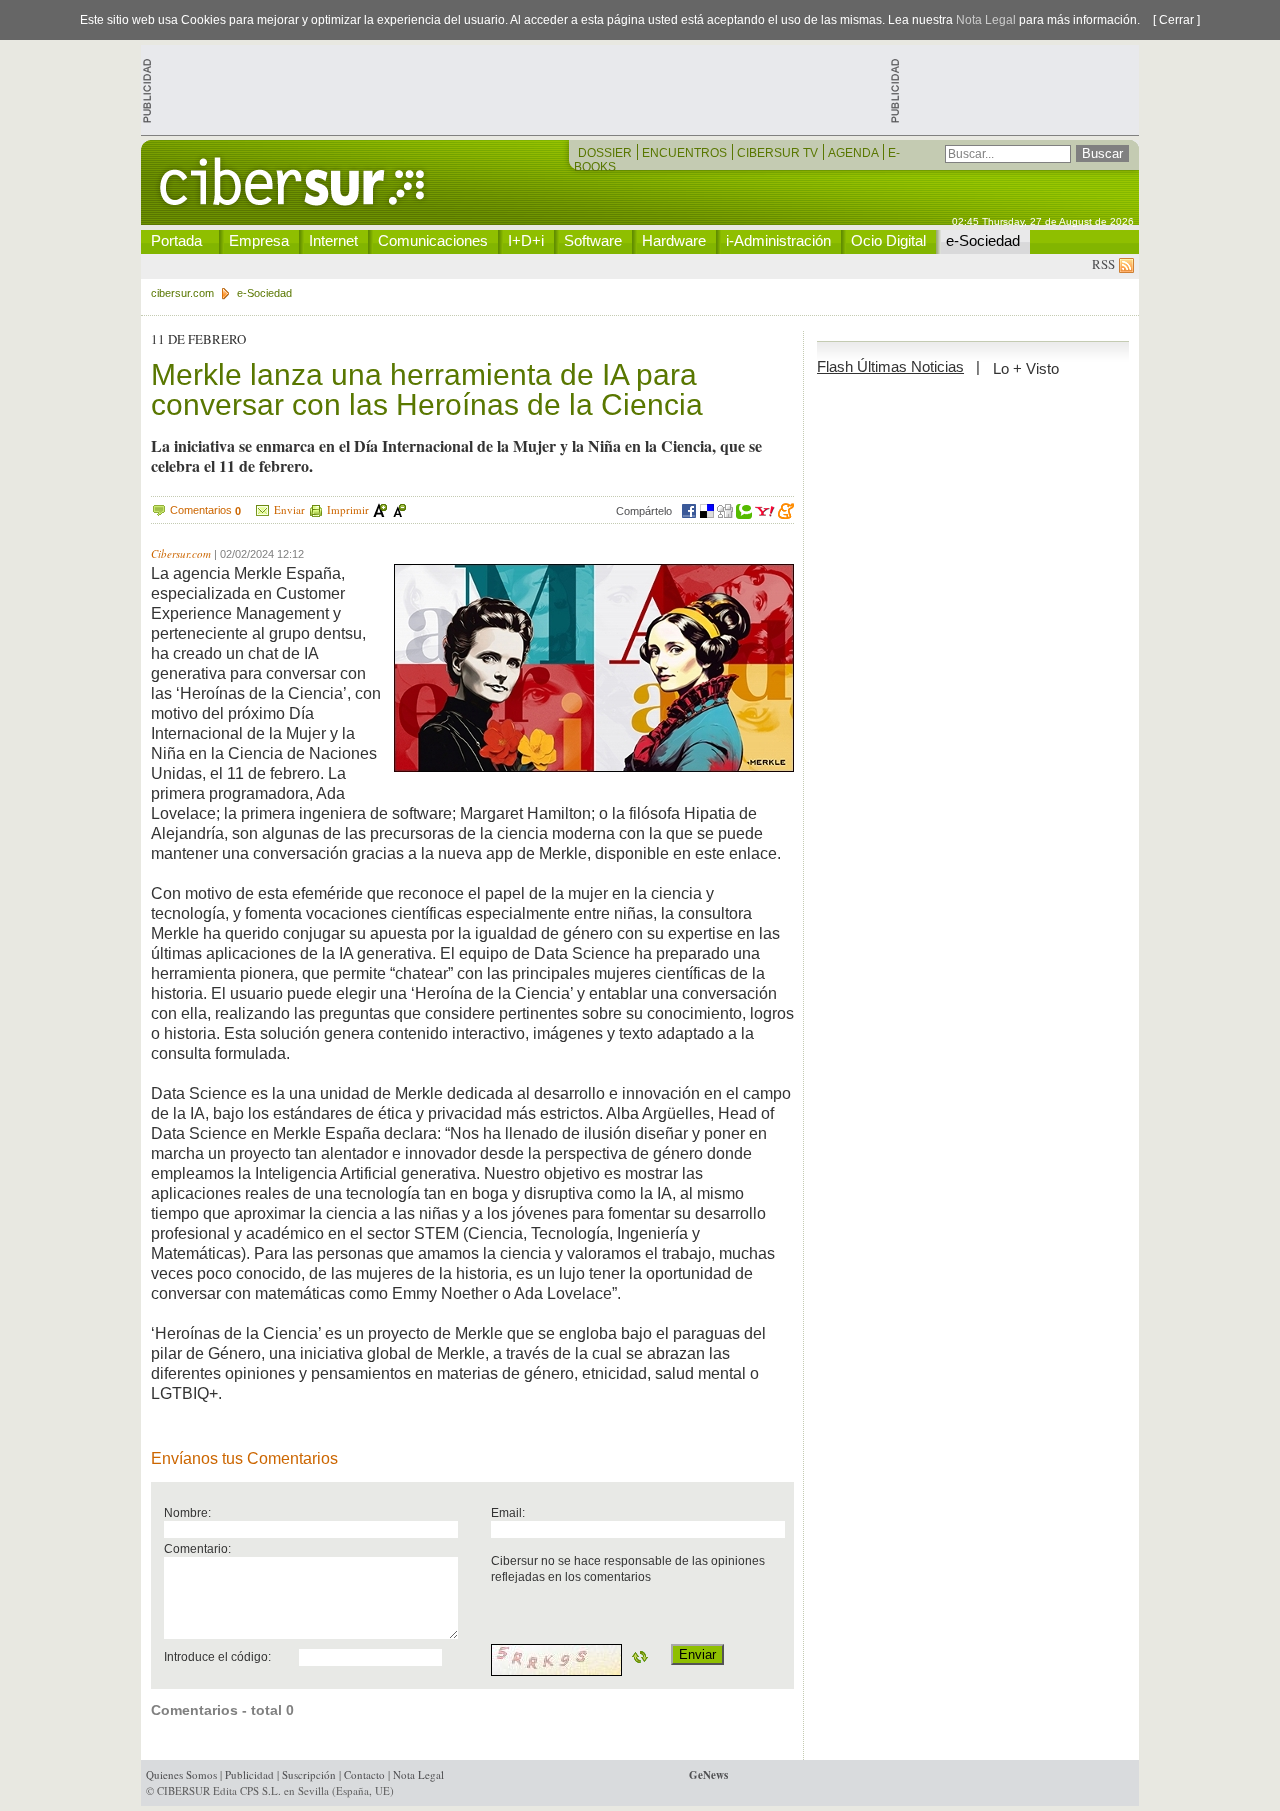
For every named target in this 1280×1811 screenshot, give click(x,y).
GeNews (708, 1775)
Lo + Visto (1026, 368)
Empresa (259, 240)
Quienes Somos (181, 1774)
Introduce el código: (217, 1656)
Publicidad (249, 1774)
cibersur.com (182, 293)
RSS (1105, 264)
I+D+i (526, 240)
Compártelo (644, 511)
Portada (176, 240)
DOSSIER (606, 153)
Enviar (289, 509)
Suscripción (309, 1774)
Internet (333, 240)
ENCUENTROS (686, 153)
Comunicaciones (433, 240)
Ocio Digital (888, 240)
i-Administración (778, 240)
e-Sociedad (983, 240)
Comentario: (197, 1548)
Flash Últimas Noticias (890, 366)
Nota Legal (986, 20)
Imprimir (348, 509)
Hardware (674, 240)
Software (593, 240)
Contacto (364, 1774)
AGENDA (854, 153)
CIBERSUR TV (779, 153)
